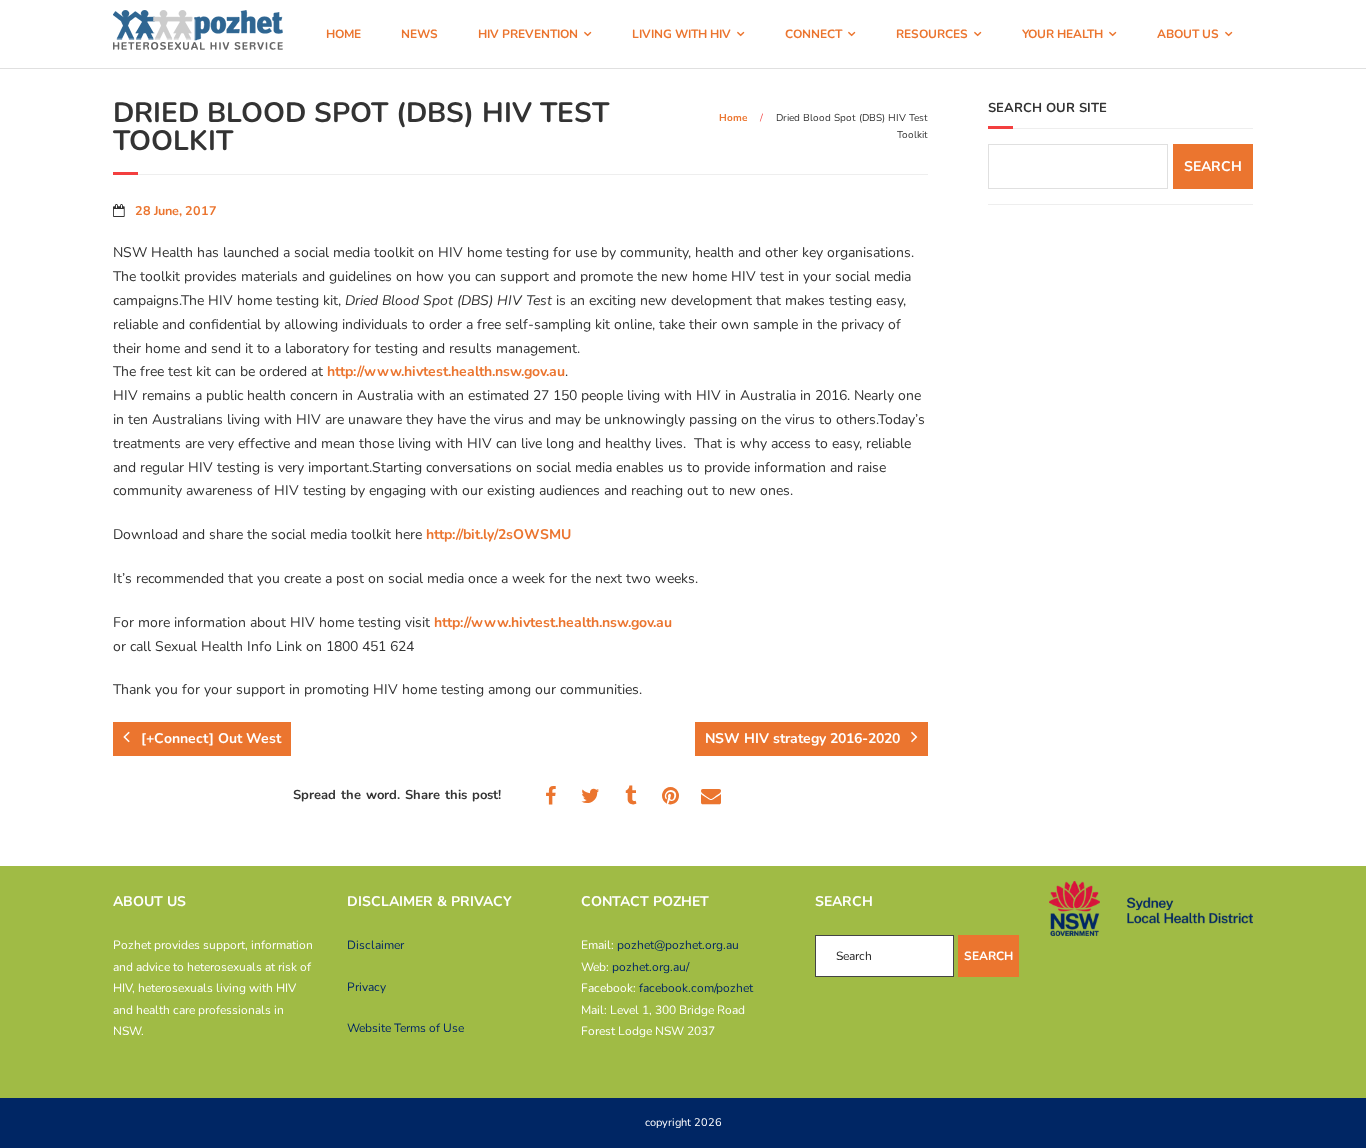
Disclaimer (375, 945)
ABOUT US (1188, 34)
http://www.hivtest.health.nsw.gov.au (446, 371)
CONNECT (813, 34)
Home (733, 118)
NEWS (419, 34)
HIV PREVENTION (528, 34)
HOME (343, 34)
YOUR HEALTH (1062, 34)
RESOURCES (932, 34)
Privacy (366, 987)
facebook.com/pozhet (696, 988)
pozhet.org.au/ (650, 967)
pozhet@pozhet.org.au (678, 945)
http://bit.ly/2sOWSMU (498, 534)
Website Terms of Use (405, 1028)
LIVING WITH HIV (681, 34)
